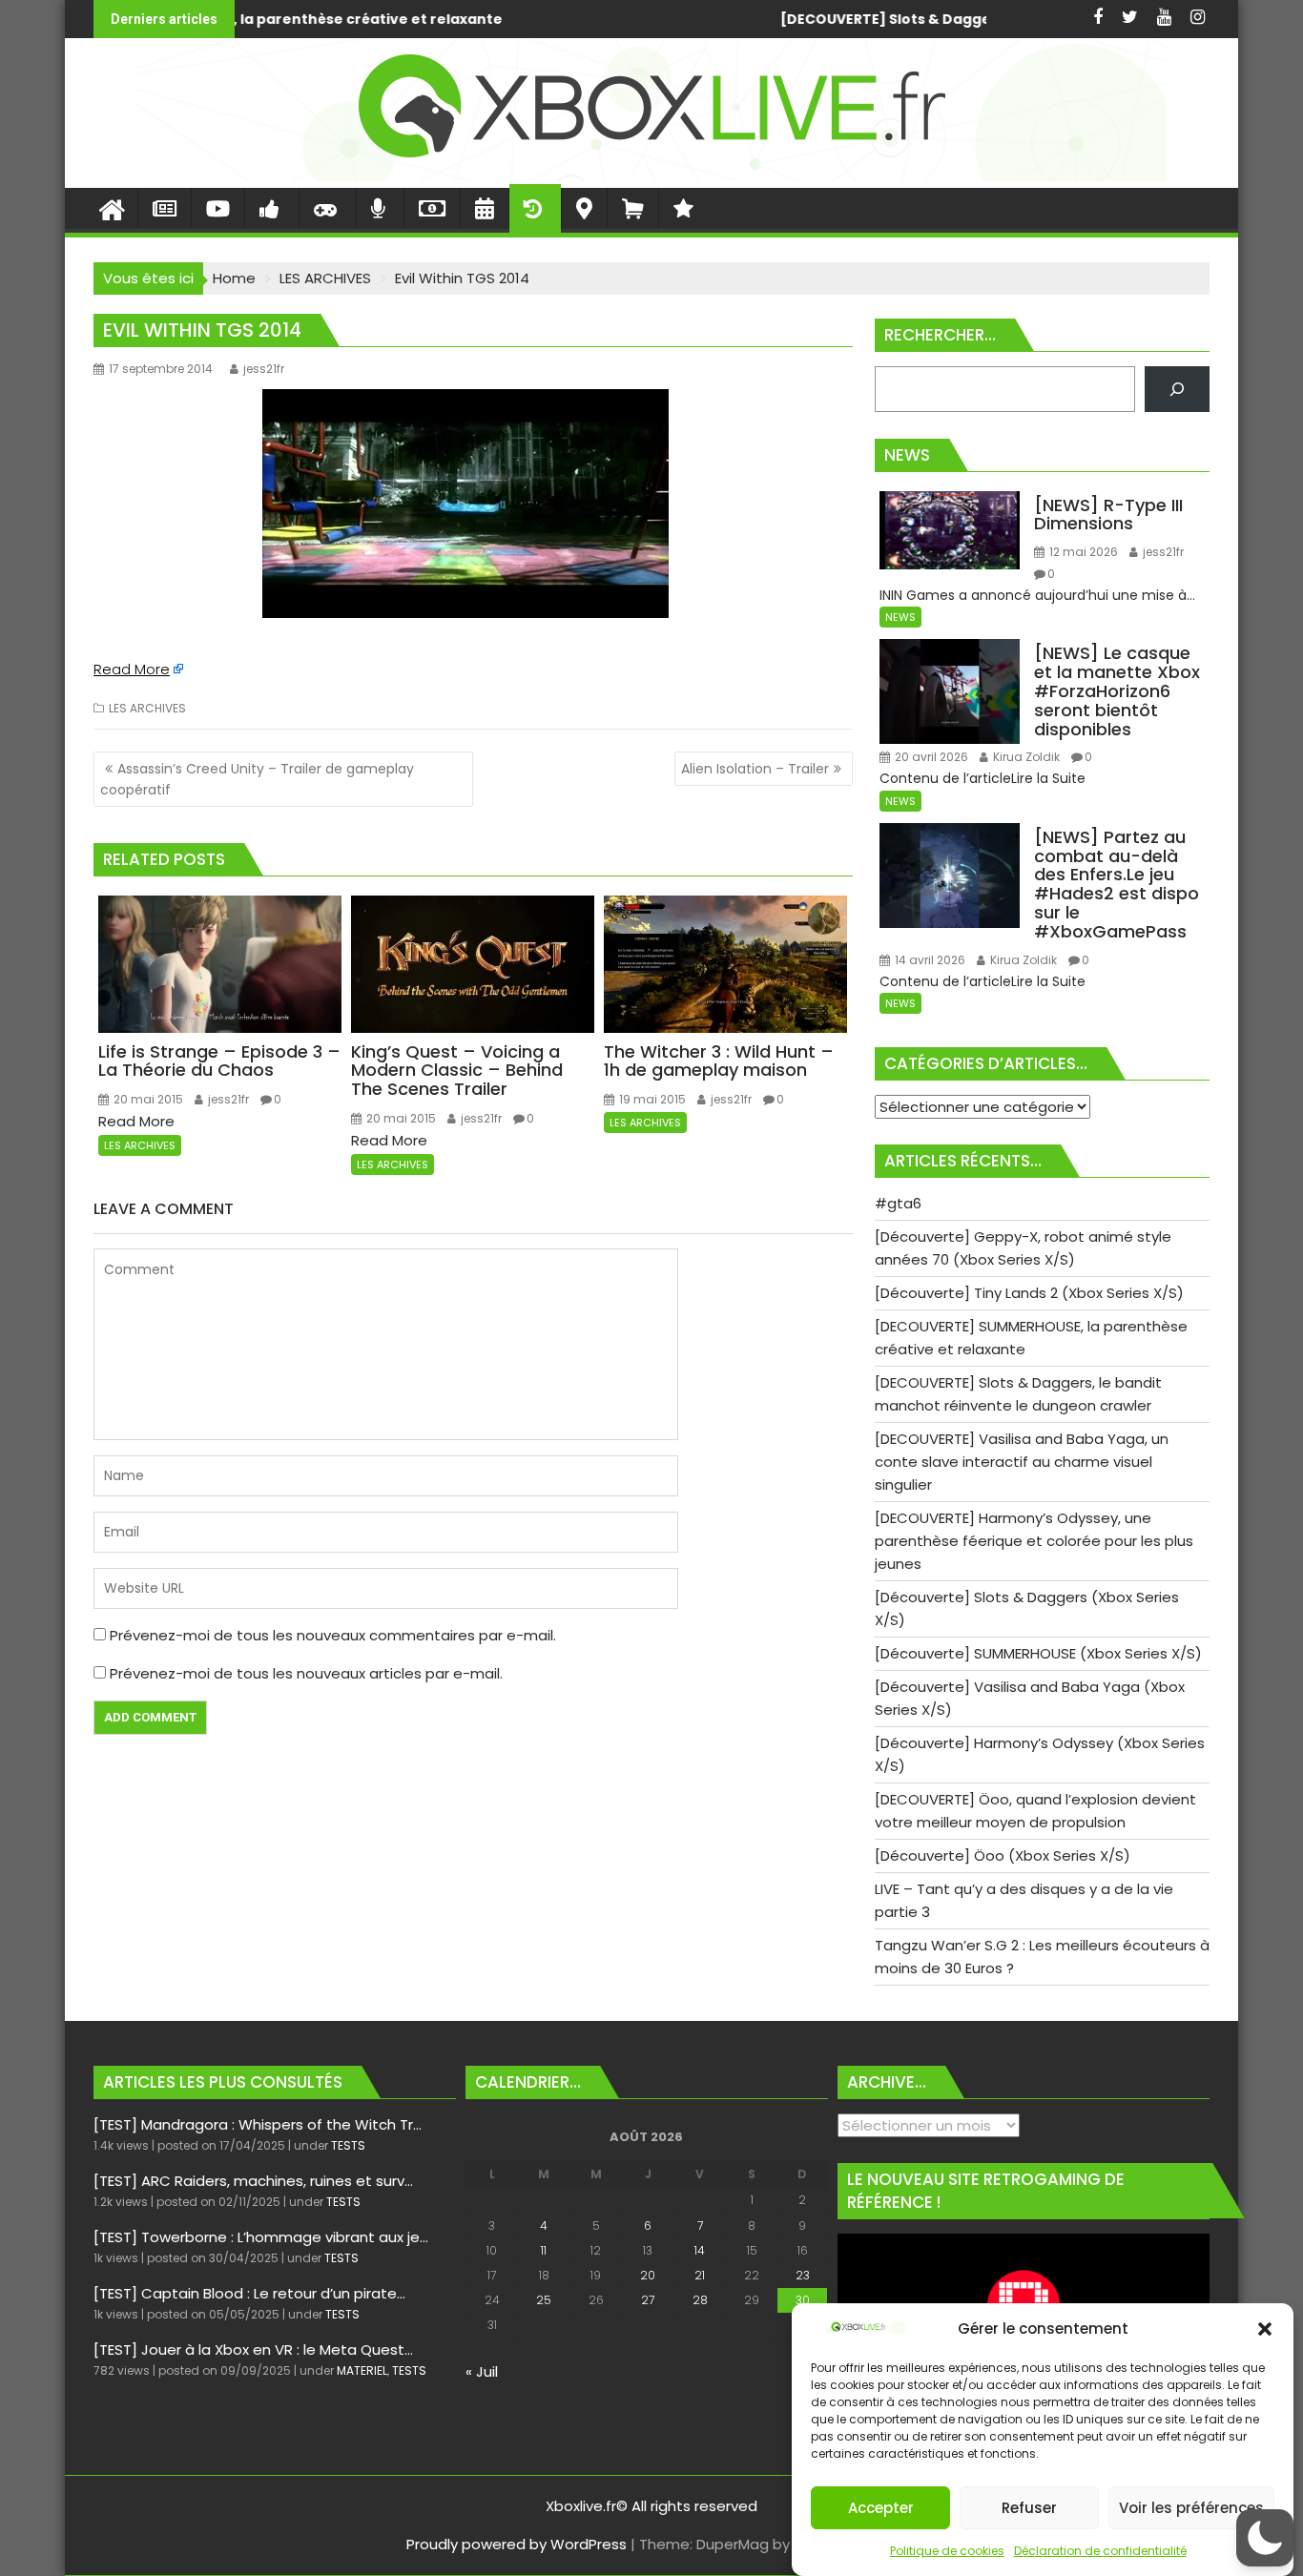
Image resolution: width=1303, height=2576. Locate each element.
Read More (132, 669)
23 (803, 2275)
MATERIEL (362, 2370)
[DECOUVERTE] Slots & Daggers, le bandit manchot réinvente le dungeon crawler (744, 19)
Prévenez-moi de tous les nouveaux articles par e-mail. (306, 1673)
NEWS (900, 617)
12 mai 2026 (1082, 552)
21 (700, 2275)
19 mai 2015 (651, 1099)
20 (648, 2275)
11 (544, 2250)
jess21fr (264, 369)
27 (648, 2300)
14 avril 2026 (929, 960)
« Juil (482, 2371)
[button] (1265, 2329)
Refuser (1029, 2508)
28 (700, 2300)
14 (700, 2250)
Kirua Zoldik (1025, 757)
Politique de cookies (947, 2551)
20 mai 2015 (147, 1099)
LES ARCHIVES (147, 708)
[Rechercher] (1177, 389)
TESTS (348, 2145)
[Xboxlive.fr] (651, 176)
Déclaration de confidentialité (1100, 2551)
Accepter (881, 2508)
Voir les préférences (1191, 2508)
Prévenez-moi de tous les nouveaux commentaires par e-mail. (333, 1635)
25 (544, 2300)
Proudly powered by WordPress (517, 2544)
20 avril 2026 (930, 757)
